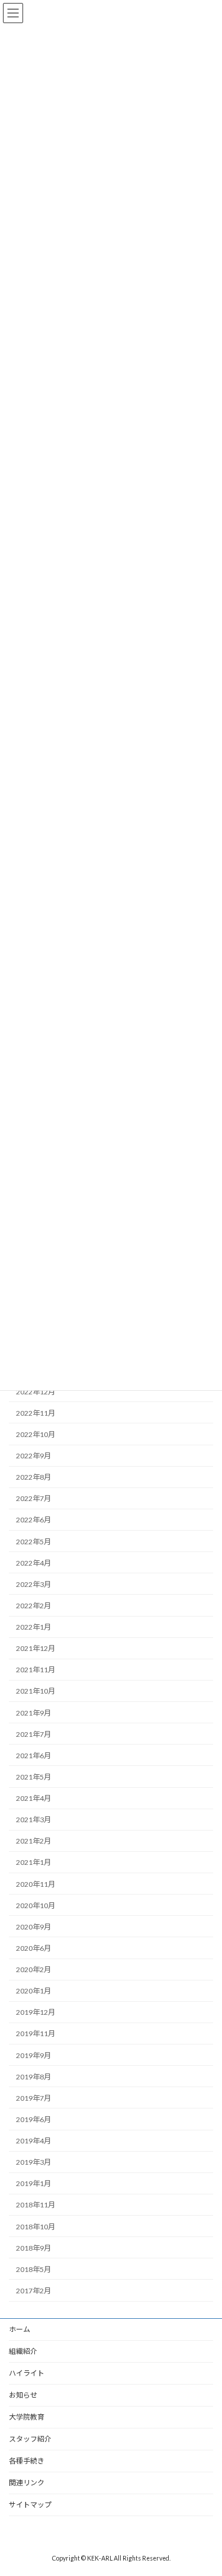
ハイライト (27, 2373)
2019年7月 (33, 2098)
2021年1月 (33, 1862)
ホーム (20, 2329)
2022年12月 (36, 1392)
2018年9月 (33, 2248)
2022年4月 (33, 1563)
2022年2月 (33, 1606)
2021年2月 (33, 1841)
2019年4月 (33, 2141)
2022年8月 (33, 1477)
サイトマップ (30, 2505)
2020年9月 (33, 1927)
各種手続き (27, 2461)
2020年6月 (33, 1948)
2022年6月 (33, 1520)
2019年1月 (33, 2183)
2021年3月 (33, 1820)
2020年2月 (33, 1969)
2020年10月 (36, 1905)
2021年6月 (33, 1756)
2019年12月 (36, 2012)
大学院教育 (27, 2417)
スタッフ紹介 (30, 2439)
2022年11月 (36, 1413)
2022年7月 (33, 1498)
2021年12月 (36, 1648)
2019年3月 (33, 2162)
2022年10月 (36, 1434)
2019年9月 (33, 2055)
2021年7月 (33, 1734)
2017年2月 (33, 2291)
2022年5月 (33, 1542)
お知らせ (23, 2395)
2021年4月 (33, 1798)
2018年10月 (36, 2227)
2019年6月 (33, 2119)
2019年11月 (36, 2033)
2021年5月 (33, 1777)
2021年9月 (33, 1713)
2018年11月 (36, 2205)
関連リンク (27, 2483)
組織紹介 (23, 2351)
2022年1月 (33, 1627)
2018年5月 (33, 2269)
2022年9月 (33, 1456)
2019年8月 (33, 2077)
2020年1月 (33, 1991)
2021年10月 (36, 1691)
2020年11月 (36, 1884)
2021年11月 (36, 1670)
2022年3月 (33, 1584)
